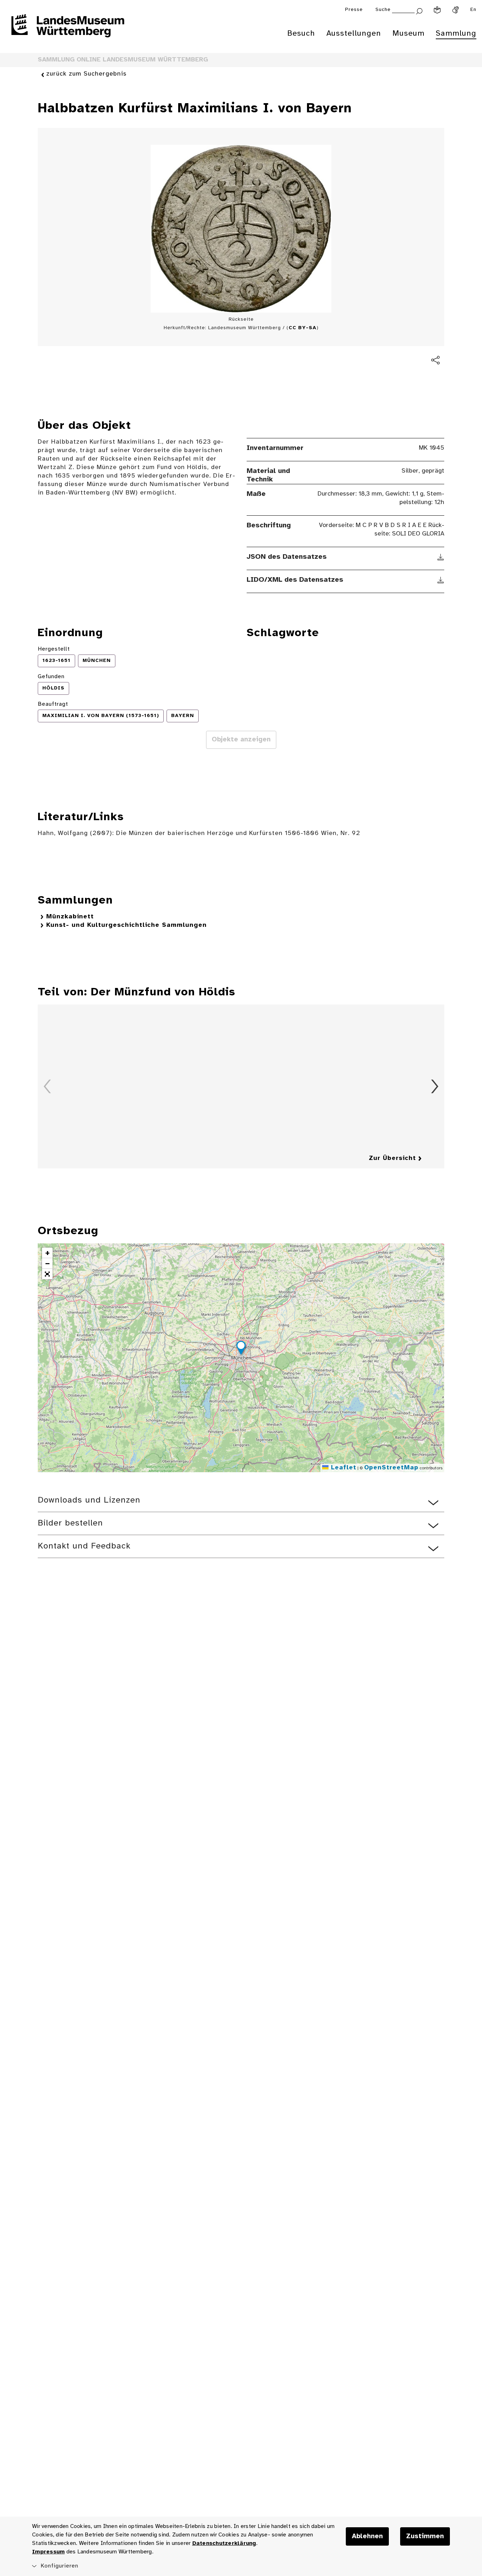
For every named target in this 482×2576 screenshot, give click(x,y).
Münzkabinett (70, 917)
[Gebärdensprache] (456, 10)
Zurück (47, 1086)
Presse (354, 10)
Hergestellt (54, 649)
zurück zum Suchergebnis (86, 74)
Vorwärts (435, 1086)
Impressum (48, 2552)
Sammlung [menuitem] (456, 34)
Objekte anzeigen (241, 740)
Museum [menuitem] (408, 34)
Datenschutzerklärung (224, 2543)
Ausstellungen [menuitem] (354, 34)
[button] (241, 1349)
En (473, 10)
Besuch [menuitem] (301, 34)
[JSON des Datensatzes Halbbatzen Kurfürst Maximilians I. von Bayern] (441, 557)
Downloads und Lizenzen (89, 1500)
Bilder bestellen (70, 1523)
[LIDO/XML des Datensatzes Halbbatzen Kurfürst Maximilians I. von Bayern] (441, 580)
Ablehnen (367, 2536)
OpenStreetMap (391, 1468)
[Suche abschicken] (419, 10)
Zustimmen (425, 2536)
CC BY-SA (303, 328)
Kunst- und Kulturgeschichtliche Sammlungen (126, 925)
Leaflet (342, 1468)
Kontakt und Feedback (84, 1546)
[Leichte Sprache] (437, 10)
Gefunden (51, 677)
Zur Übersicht (392, 1158)
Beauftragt (53, 704)
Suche (383, 10)
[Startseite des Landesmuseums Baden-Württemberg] (68, 30)
